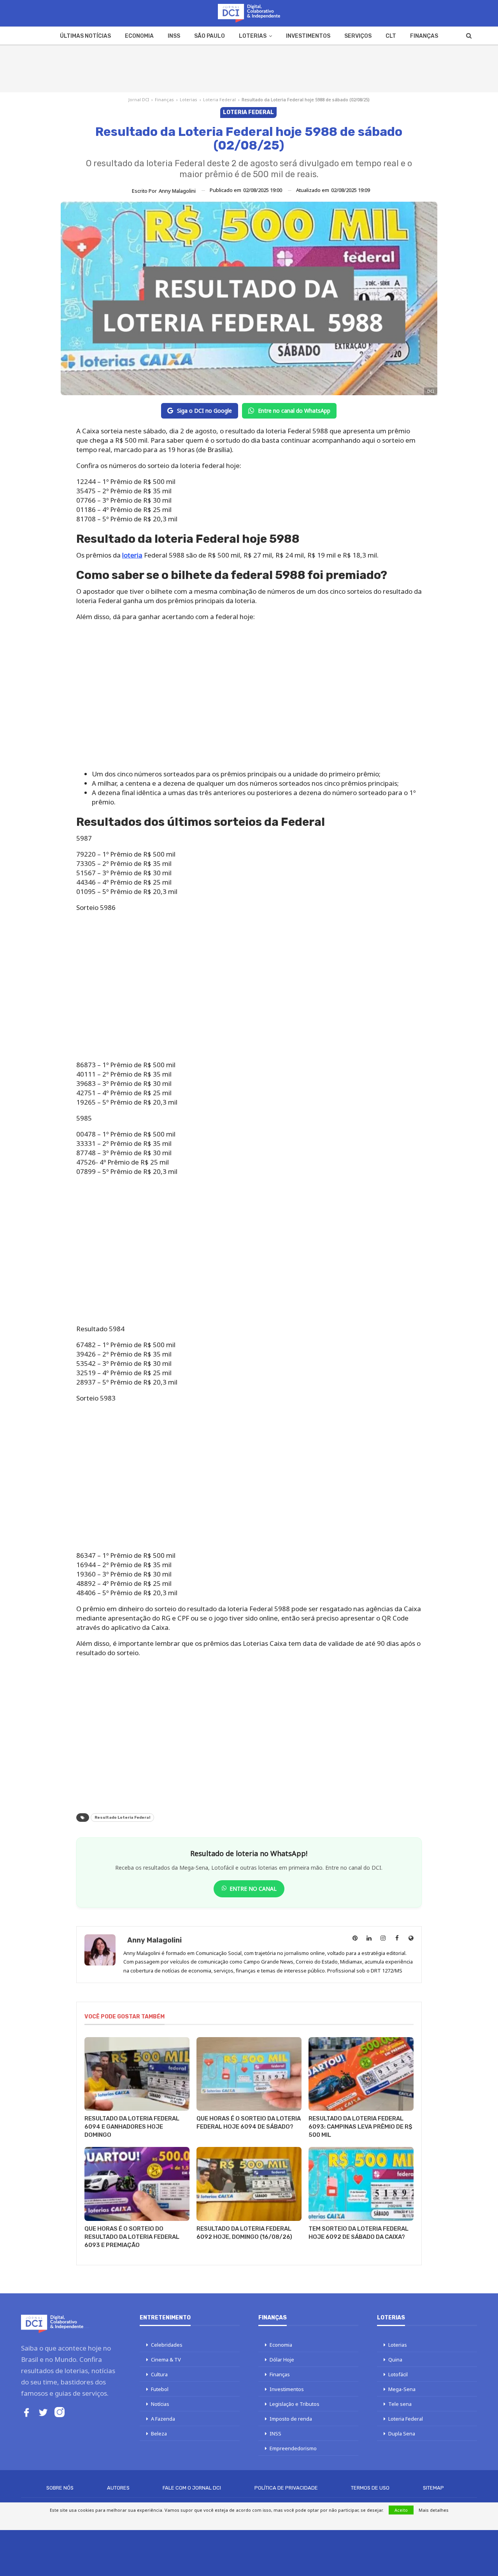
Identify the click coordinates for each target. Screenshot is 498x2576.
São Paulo (210, 36)
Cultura (159, 2374)
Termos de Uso (370, 2488)
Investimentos (308, 36)
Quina (395, 2360)
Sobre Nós (60, 2488)
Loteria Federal (219, 99)
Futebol (160, 2389)
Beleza (159, 2433)
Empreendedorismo (293, 2448)
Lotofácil (398, 2374)
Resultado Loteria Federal (122, 1818)
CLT (391, 36)
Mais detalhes (434, 2510)
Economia (139, 36)
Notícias (160, 2404)
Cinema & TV (166, 2360)
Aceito (401, 2510)
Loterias (253, 36)
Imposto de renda (291, 2419)
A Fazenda (163, 2419)
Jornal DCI (139, 99)
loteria (132, 555)
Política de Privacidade (286, 2488)
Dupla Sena (402, 2433)
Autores (118, 2488)
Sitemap (433, 2488)
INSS (174, 36)
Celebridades (167, 2345)
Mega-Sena (402, 2389)
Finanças (424, 36)
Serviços (358, 36)
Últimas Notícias (85, 36)
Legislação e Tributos (295, 2404)
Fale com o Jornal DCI (192, 2488)
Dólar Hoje (282, 2360)
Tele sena (400, 2404)
